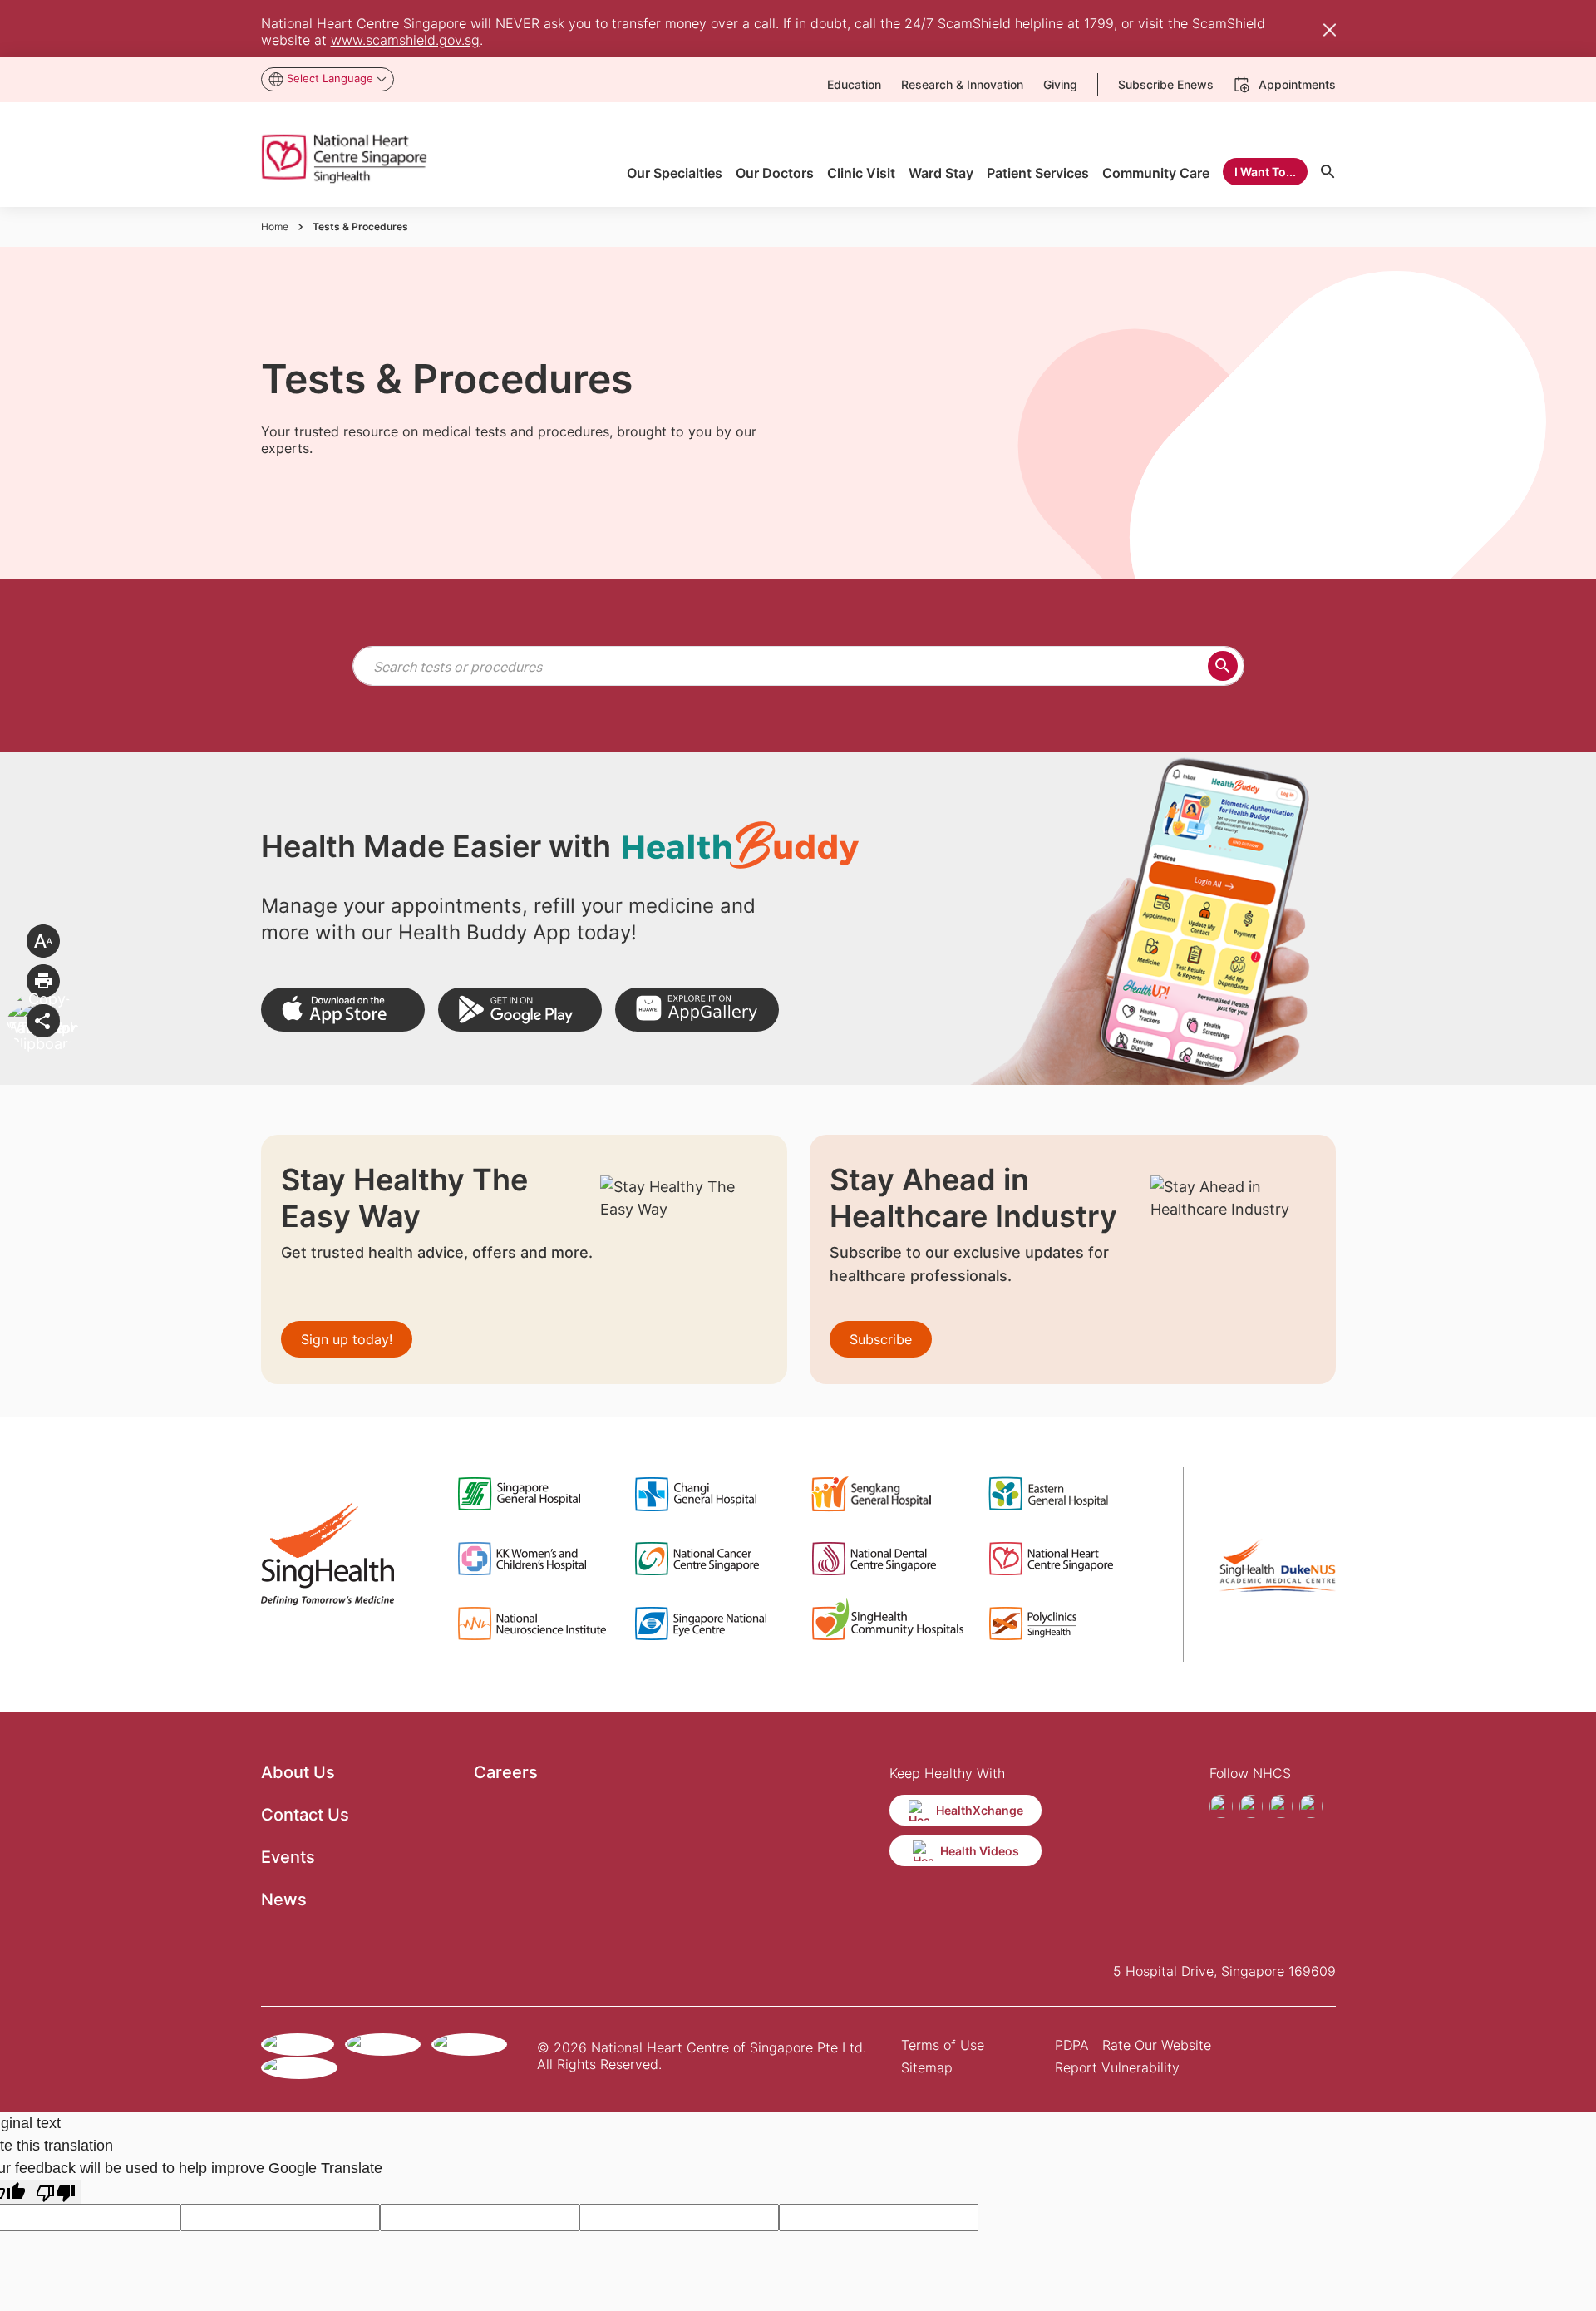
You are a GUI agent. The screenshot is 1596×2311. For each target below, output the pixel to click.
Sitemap (927, 2067)
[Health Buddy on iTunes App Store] (343, 1010)
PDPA (1072, 2045)
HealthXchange (980, 1810)
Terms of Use (943, 2045)
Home (275, 227)
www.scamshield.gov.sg (405, 40)
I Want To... (1265, 172)
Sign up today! (347, 1339)
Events (288, 1857)
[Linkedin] (1311, 1806)
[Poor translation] (56, 2192)
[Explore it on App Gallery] (697, 1010)
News (284, 1900)
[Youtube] (1281, 1806)
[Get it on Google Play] (520, 1010)
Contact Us (305, 1815)
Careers (506, 1772)
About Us (298, 1772)
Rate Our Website (1157, 2045)
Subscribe (881, 1339)
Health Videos (980, 1851)
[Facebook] (1221, 1806)
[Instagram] (1251, 1806)
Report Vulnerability (1117, 2067)
